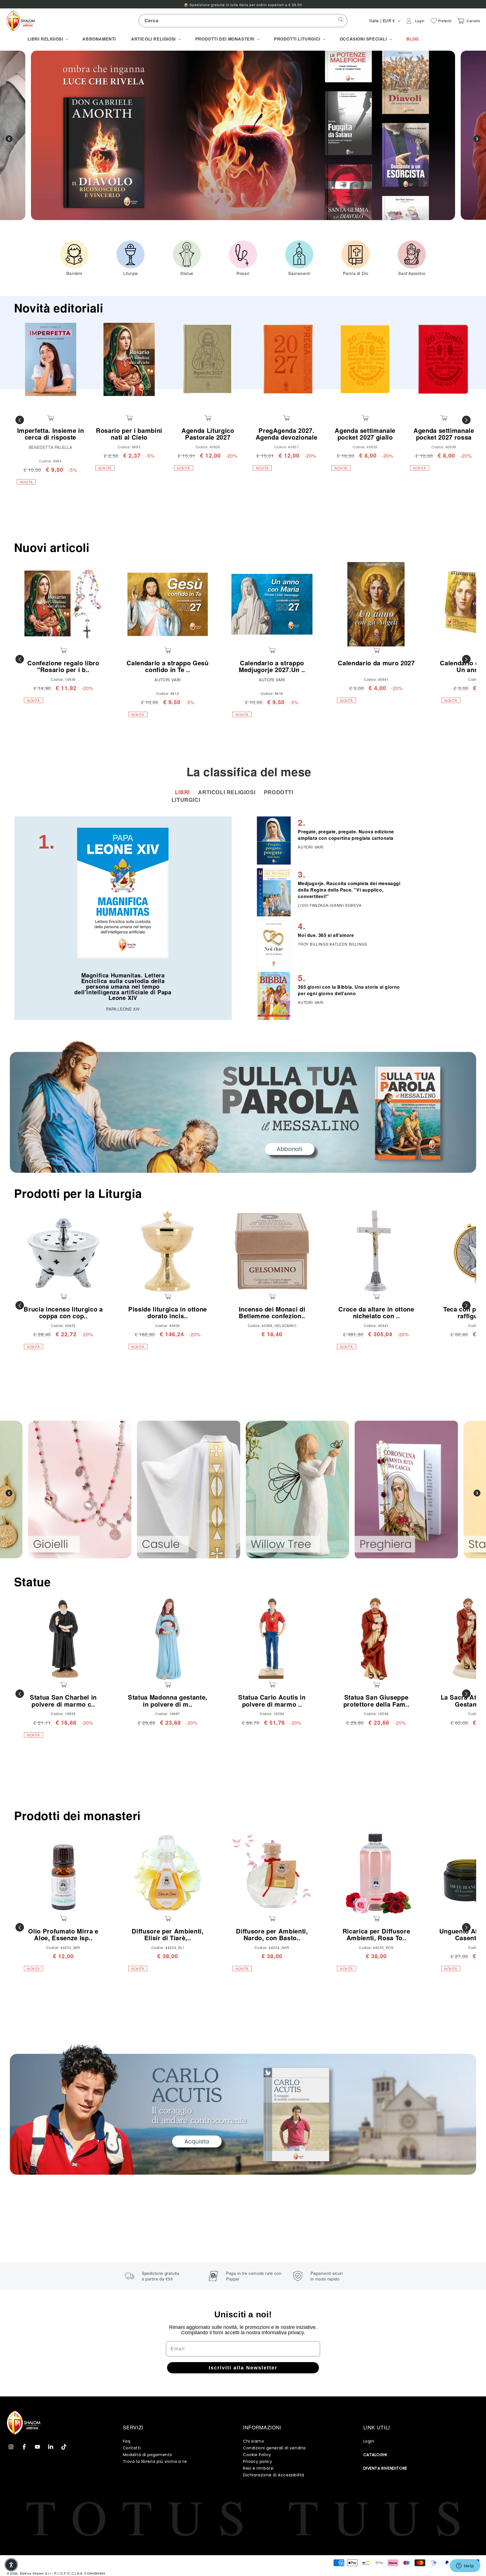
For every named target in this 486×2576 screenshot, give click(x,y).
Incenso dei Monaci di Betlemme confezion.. (272, 1312)
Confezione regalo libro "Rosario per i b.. (63, 666)
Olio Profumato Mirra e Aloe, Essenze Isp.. (63, 1934)
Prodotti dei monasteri (77, 1815)
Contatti (132, 2448)
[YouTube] (37, 2447)
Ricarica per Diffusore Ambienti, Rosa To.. (376, 1934)
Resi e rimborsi (258, 2468)
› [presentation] (477, 139)
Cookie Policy (257, 2455)
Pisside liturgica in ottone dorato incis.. (168, 1312)
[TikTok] (64, 2447)
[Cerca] (341, 21)
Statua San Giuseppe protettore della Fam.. (376, 1700)
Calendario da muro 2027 (376, 663)
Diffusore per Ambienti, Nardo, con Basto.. (272, 1934)
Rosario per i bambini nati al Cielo (129, 434)
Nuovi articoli (52, 547)
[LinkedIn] (51, 2447)
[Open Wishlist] (434, 21)
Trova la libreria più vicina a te (155, 2461)
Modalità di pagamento (148, 2455)
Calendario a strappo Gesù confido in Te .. (168, 666)
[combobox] (243, 21)
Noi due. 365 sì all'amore (326, 935)
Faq (127, 2441)
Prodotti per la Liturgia (78, 1193)
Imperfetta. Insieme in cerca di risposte (51, 434)
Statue (32, 1582)
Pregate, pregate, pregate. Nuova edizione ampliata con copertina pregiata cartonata (346, 835)
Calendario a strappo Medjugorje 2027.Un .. (272, 666)
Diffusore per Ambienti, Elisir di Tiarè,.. (167, 1934)
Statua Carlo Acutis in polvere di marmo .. (272, 1700)
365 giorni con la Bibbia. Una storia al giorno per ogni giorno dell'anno (349, 990)
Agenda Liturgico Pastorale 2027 (208, 434)
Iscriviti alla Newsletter (243, 2368)
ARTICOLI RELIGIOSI (227, 792)
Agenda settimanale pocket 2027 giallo (365, 434)
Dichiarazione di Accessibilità (274, 2475)
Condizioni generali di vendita (274, 2448)
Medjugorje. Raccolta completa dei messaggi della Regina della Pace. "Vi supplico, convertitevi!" (349, 890)
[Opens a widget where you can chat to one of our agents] (465, 2566)
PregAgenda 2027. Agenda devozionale (287, 434)
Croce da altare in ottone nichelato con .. (376, 1312)
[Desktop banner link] (243, 1107)
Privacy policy (257, 2461)
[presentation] (9, 1493)
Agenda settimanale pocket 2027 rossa (444, 434)
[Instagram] (11, 2447)
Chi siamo (254, 2441)
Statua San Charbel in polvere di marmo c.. (63, 1700)
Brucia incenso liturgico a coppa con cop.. (63, 1312)
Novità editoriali (59, 308)
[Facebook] (24, 2447)
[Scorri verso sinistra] (20, 420)
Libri (183, 792)
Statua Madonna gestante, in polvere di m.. (168, 1700)
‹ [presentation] (9, 139)
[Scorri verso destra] (466, 420)
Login (369, 2441)
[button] (47, 39)
